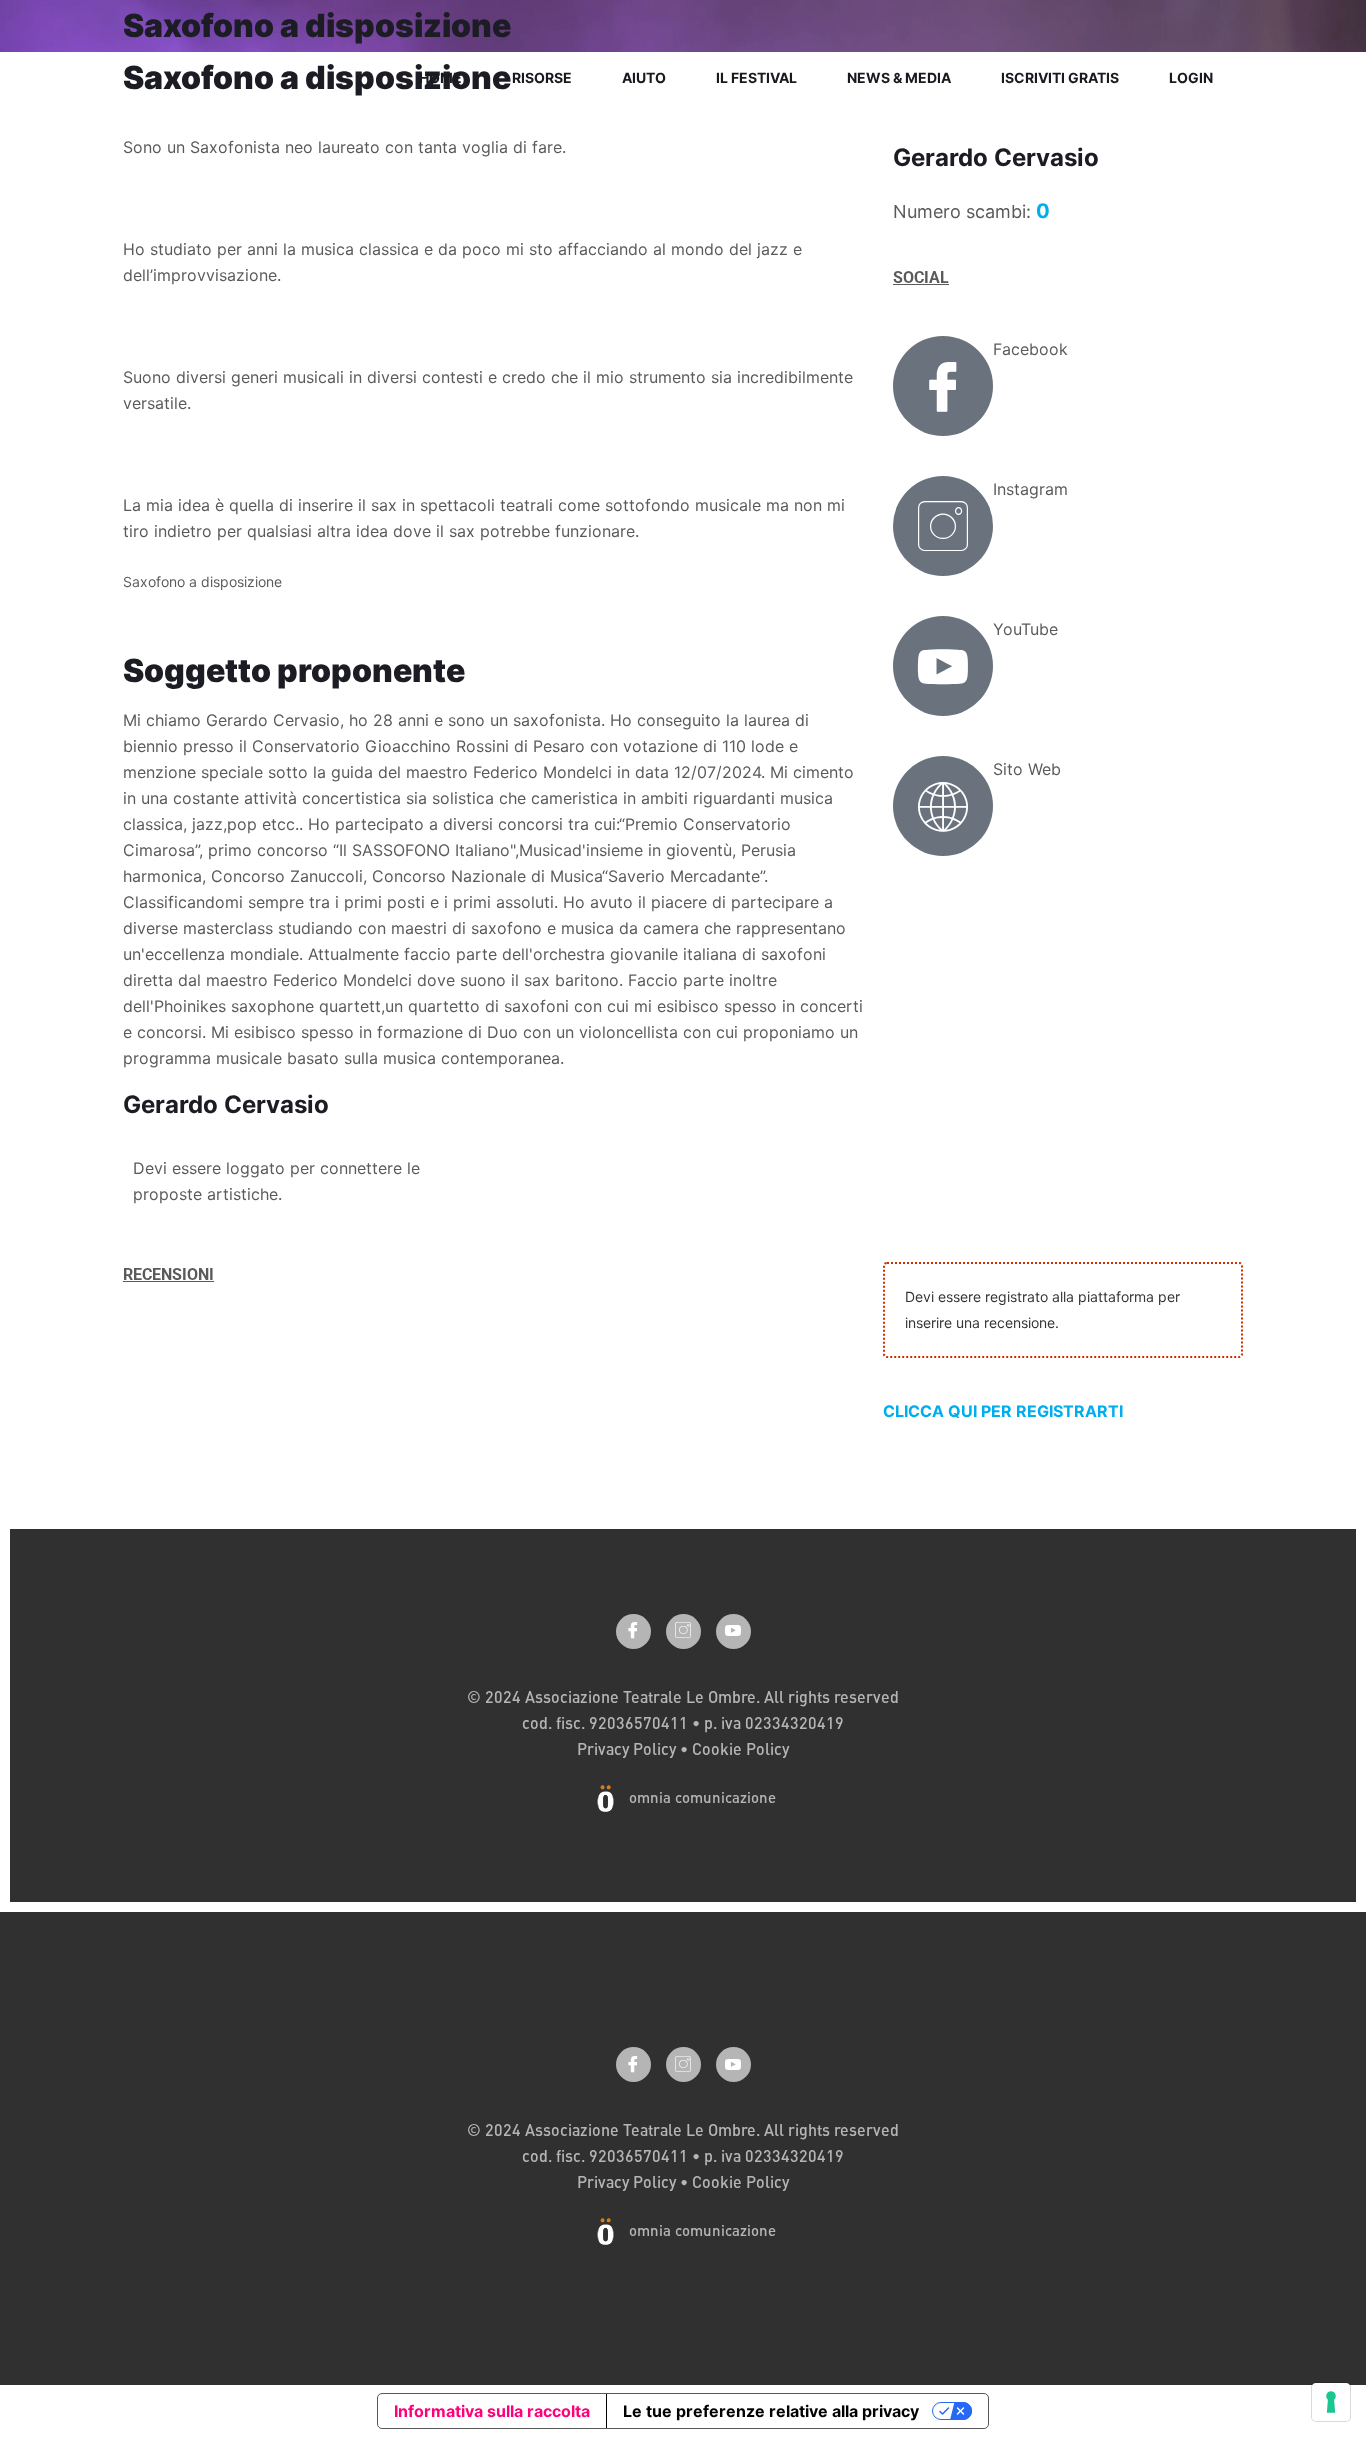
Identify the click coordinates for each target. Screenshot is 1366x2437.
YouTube (1025, 629)
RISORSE (542, 77)
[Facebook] (943, 386)
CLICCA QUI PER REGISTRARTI (1003, 1411)
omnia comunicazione (702, 1797)
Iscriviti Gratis (1060, 77)
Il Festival (756, 77)
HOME (440, 77)
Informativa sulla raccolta (492, 2411)
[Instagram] (943, 526)
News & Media (899, 77)
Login (1191, 77)
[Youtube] (733, 1631)
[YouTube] (943, 666)
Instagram (1030, 489)
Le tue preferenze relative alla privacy (771, 2411)
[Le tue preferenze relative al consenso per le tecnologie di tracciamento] (1331, 2402)
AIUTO (644, 77)
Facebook (1030, 349)
